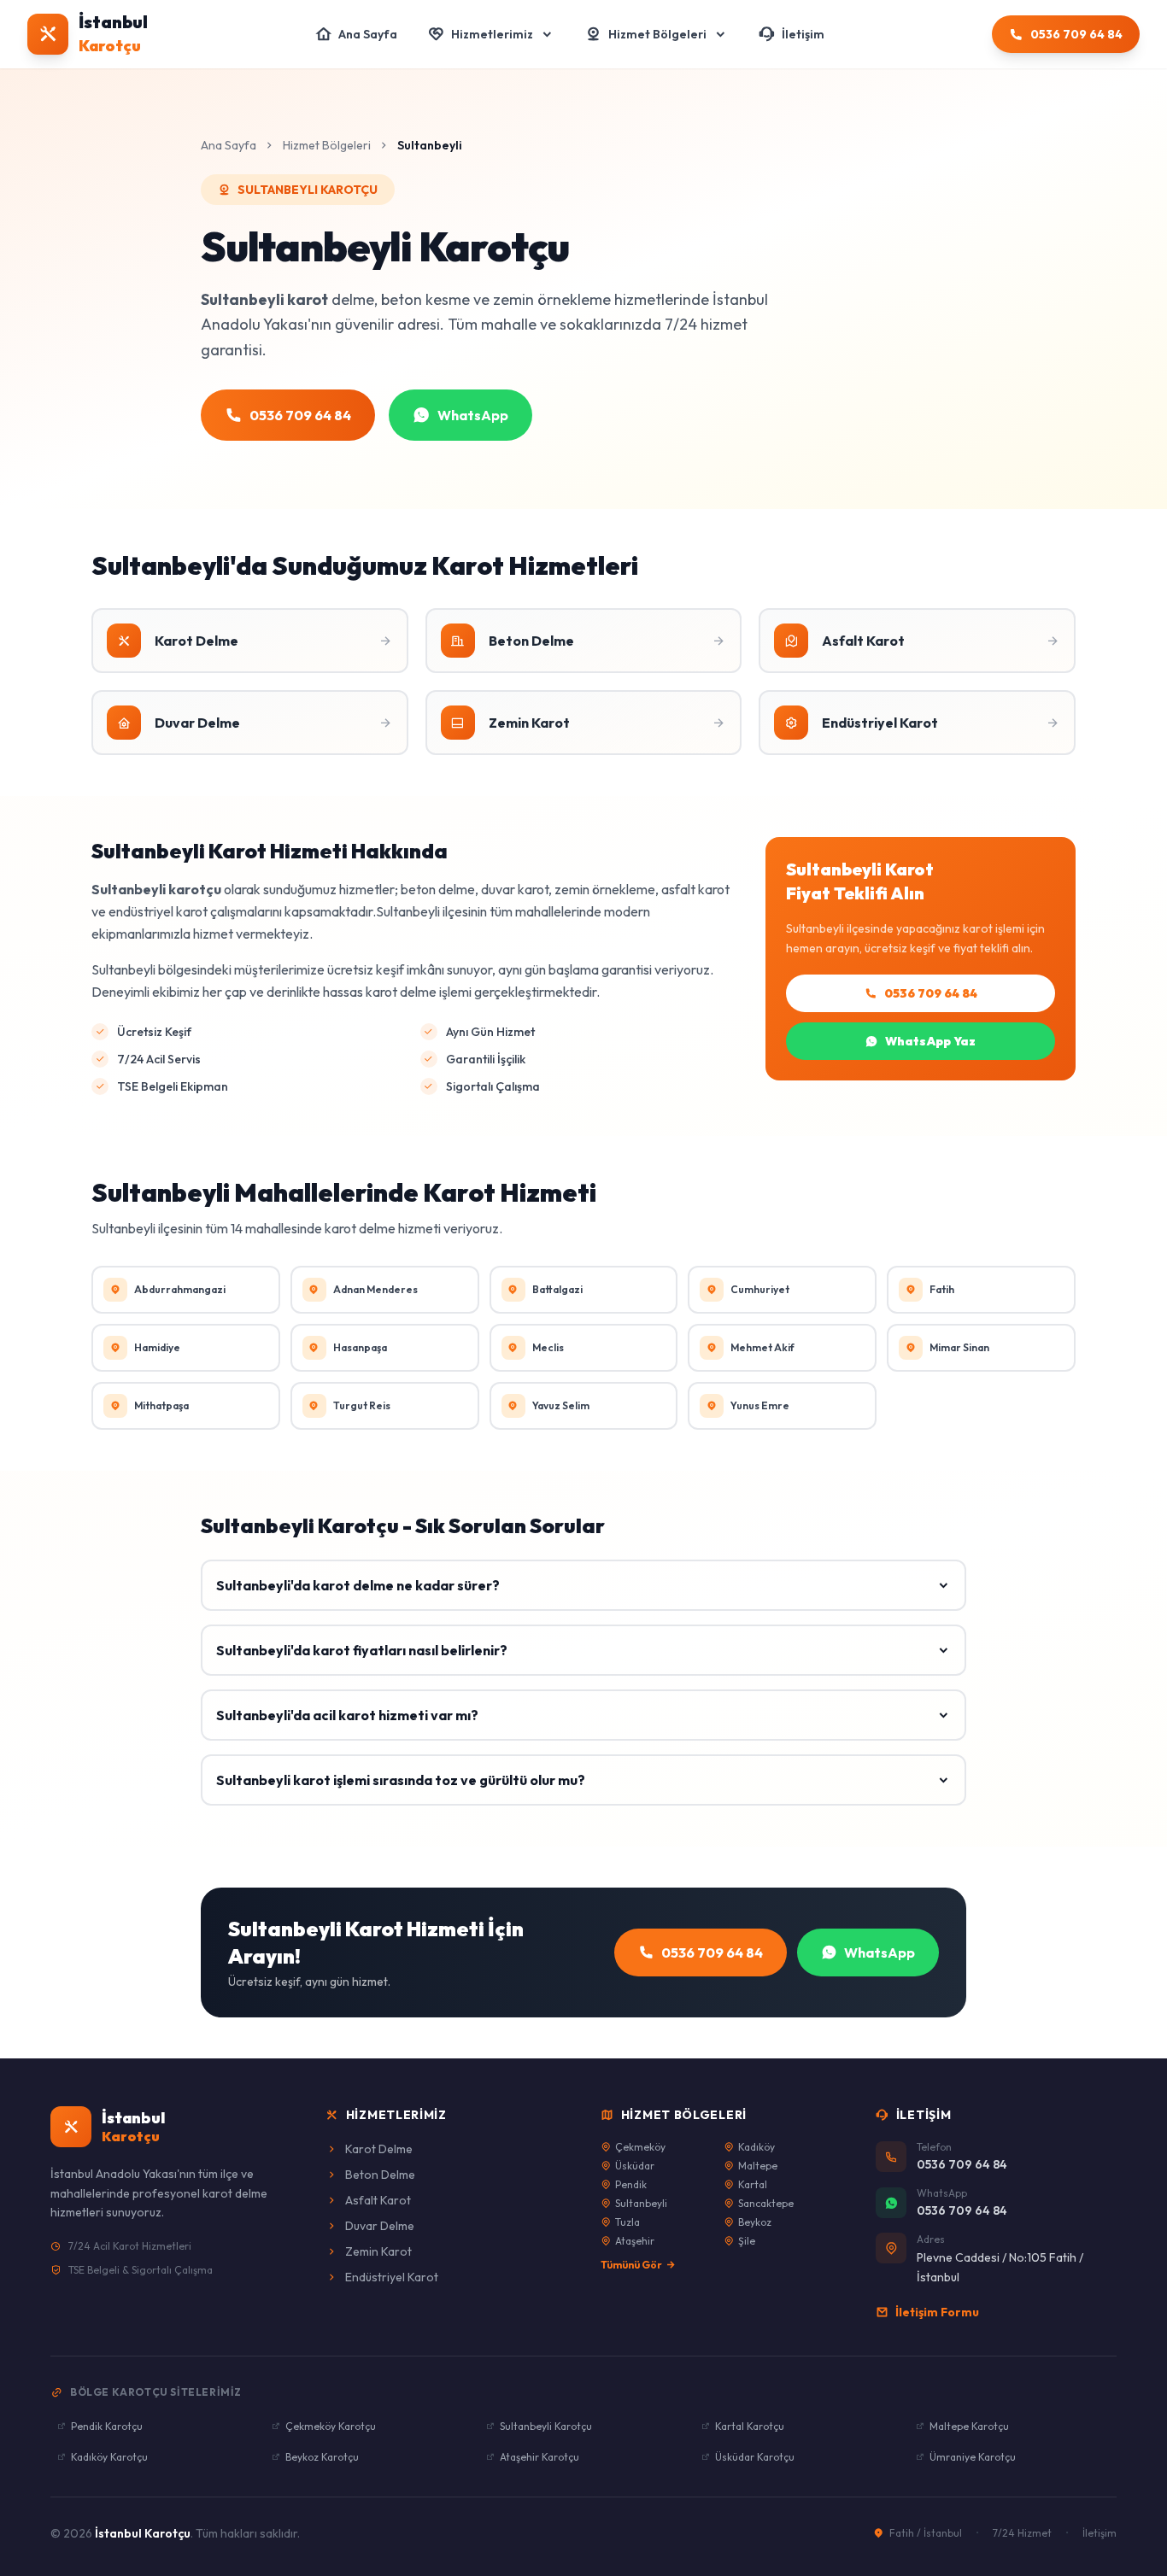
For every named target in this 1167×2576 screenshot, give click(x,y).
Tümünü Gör (631, 2265)
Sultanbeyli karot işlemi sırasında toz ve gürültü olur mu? (401, 1780)
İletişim (1100, 2533)
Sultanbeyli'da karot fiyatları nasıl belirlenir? (362, 1650)
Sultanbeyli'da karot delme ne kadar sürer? (358, 1585)
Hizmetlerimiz (396, 2115)
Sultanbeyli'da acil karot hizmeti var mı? (347, 1715)
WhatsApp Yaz (930, 1041)
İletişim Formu (937, 2312)
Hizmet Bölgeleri (327, 145)
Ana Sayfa (229, 145)
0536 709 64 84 (931, 993)
